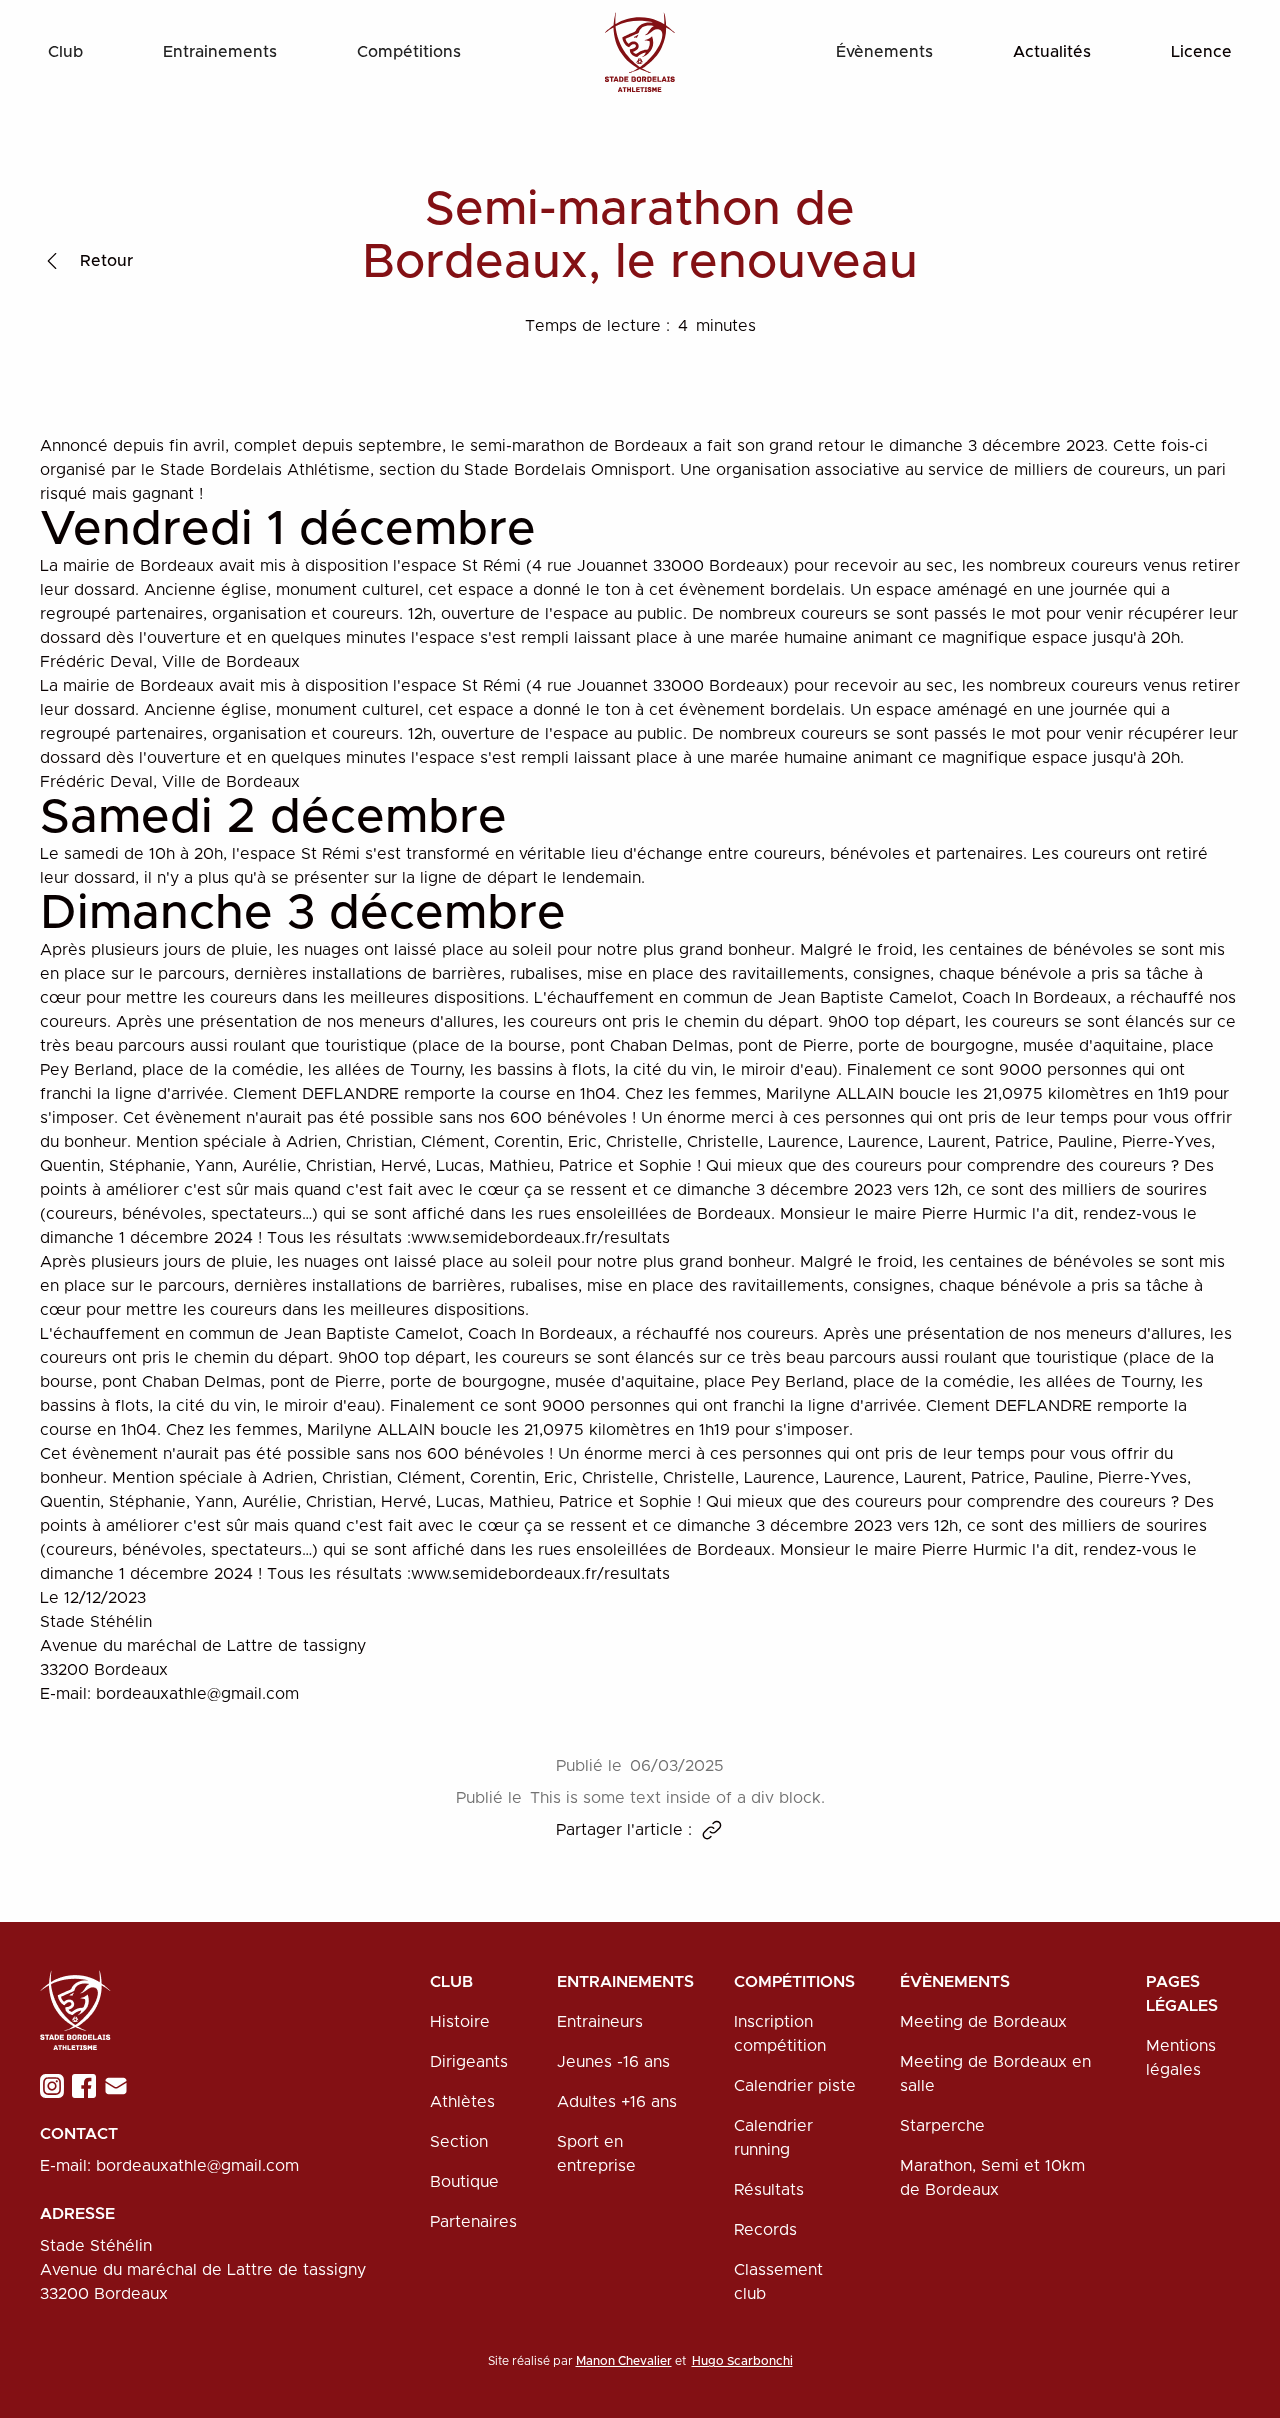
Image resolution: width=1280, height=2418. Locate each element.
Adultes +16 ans (617, 2102)
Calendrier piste (795, 2086)
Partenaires (473, 2222)
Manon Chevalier (624, 2361)
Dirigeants (469, 2062)
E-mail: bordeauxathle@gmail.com (169, 2166)
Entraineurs (600, 2022)
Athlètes (462, 2102)
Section (459, 2142)
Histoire (460, 2022)
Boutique (464, 2182)
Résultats (769, 2190)
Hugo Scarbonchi (742, 2361)
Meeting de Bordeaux (983, 2022)
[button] (65, 52)
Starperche (942, 2126)
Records (765, 2230)
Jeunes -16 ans (613, 2062)
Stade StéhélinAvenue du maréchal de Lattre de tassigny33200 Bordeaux (203, 2270)
